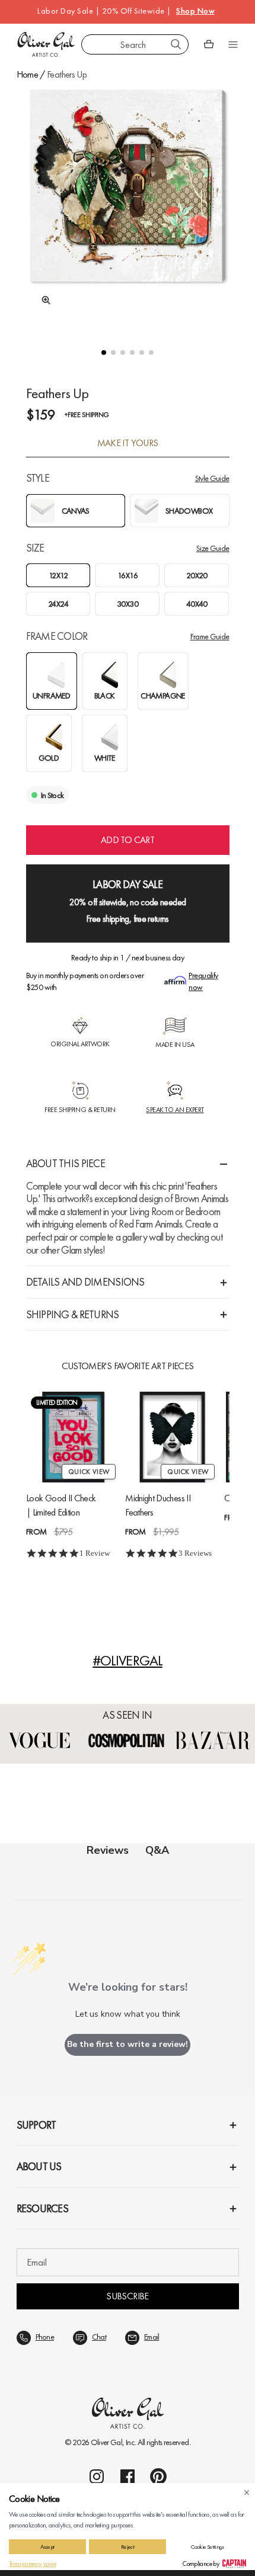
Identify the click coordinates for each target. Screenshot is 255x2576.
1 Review (95, 1554)
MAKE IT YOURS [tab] (128, 443)
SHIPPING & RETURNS (73, 1314)
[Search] (176, 44)
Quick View (89, 1472)
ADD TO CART (128, 840)
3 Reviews (195, 1554)
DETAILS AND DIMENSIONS (85, 1282)
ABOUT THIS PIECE (66, 1163)
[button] (104, 353)
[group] (128, 206)
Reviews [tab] (108, 1850)
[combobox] (135, 44)
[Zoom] (43, 300)
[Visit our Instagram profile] (97, 2476)
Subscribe (127, 2296)
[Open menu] (233, 44)
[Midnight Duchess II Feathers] (172, 1437)
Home (27, 74)
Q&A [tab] (157, 1850)
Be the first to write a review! (128, 2044)
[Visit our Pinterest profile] (158, 2476)
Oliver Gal (107, 2442)
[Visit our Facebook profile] (128, 2476)
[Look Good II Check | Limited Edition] (73, 1437)
